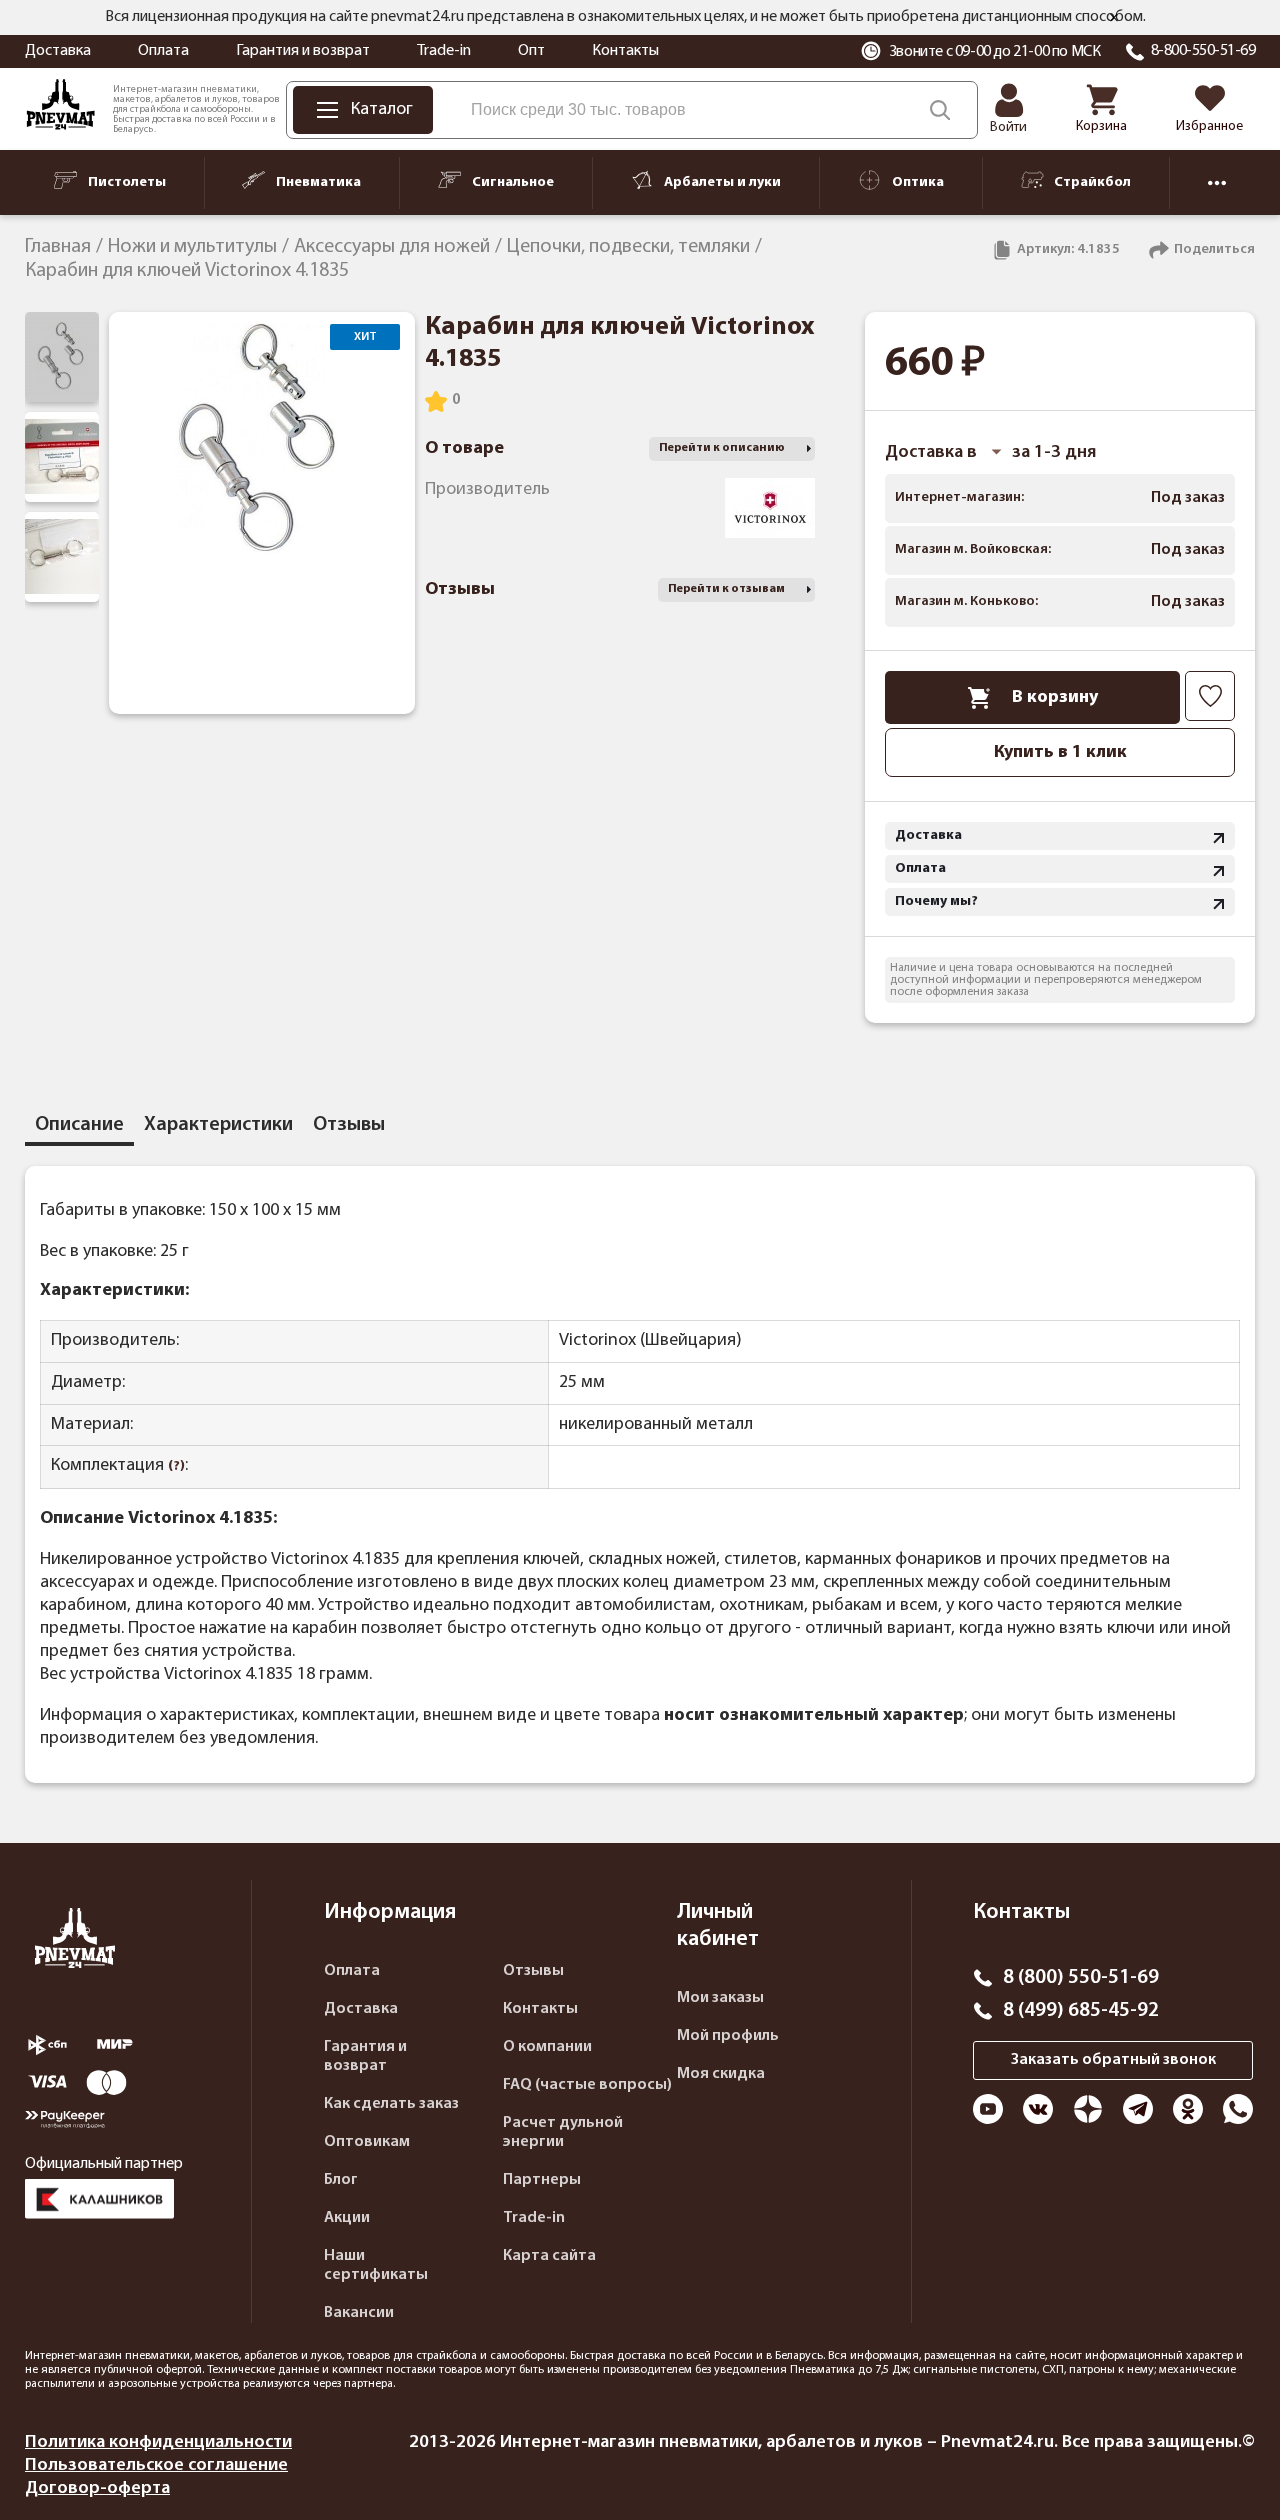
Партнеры (542, 2180)
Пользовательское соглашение (156, 2465)
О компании (547, 2047)
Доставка (58, 51)
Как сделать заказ (391, 2104)
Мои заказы (720, 1998)
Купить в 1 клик (1060, 752)
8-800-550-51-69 (1203, 51)
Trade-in (444, 51)
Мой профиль (728, 2036)
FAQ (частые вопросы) (587, 2085)
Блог (341, 2180)
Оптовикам (367, 2142)
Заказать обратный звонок (1113, 2060)
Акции (347, 2218)
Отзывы (533, 1971)
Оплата (163, 51)
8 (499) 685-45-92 (1081, 2011)
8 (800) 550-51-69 (1081, 1978)
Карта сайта (549, 2256)
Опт (531, 51)
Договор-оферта (97, 2488)
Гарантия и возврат (303, 51)
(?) (176, 1466)
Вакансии (359, 2313)
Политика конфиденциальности (158, 2442)
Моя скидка (721, 2074)
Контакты (625, 51)
